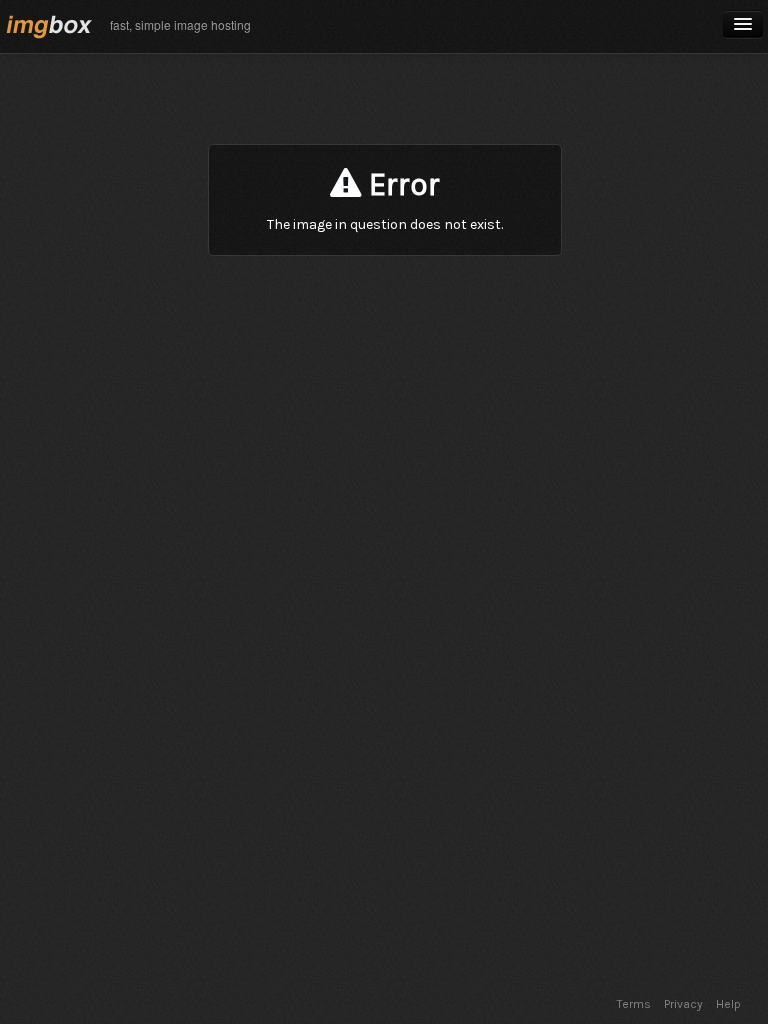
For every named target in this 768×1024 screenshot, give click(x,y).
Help (728, 1004)
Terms (634, 1004)
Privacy (683, 1004)
